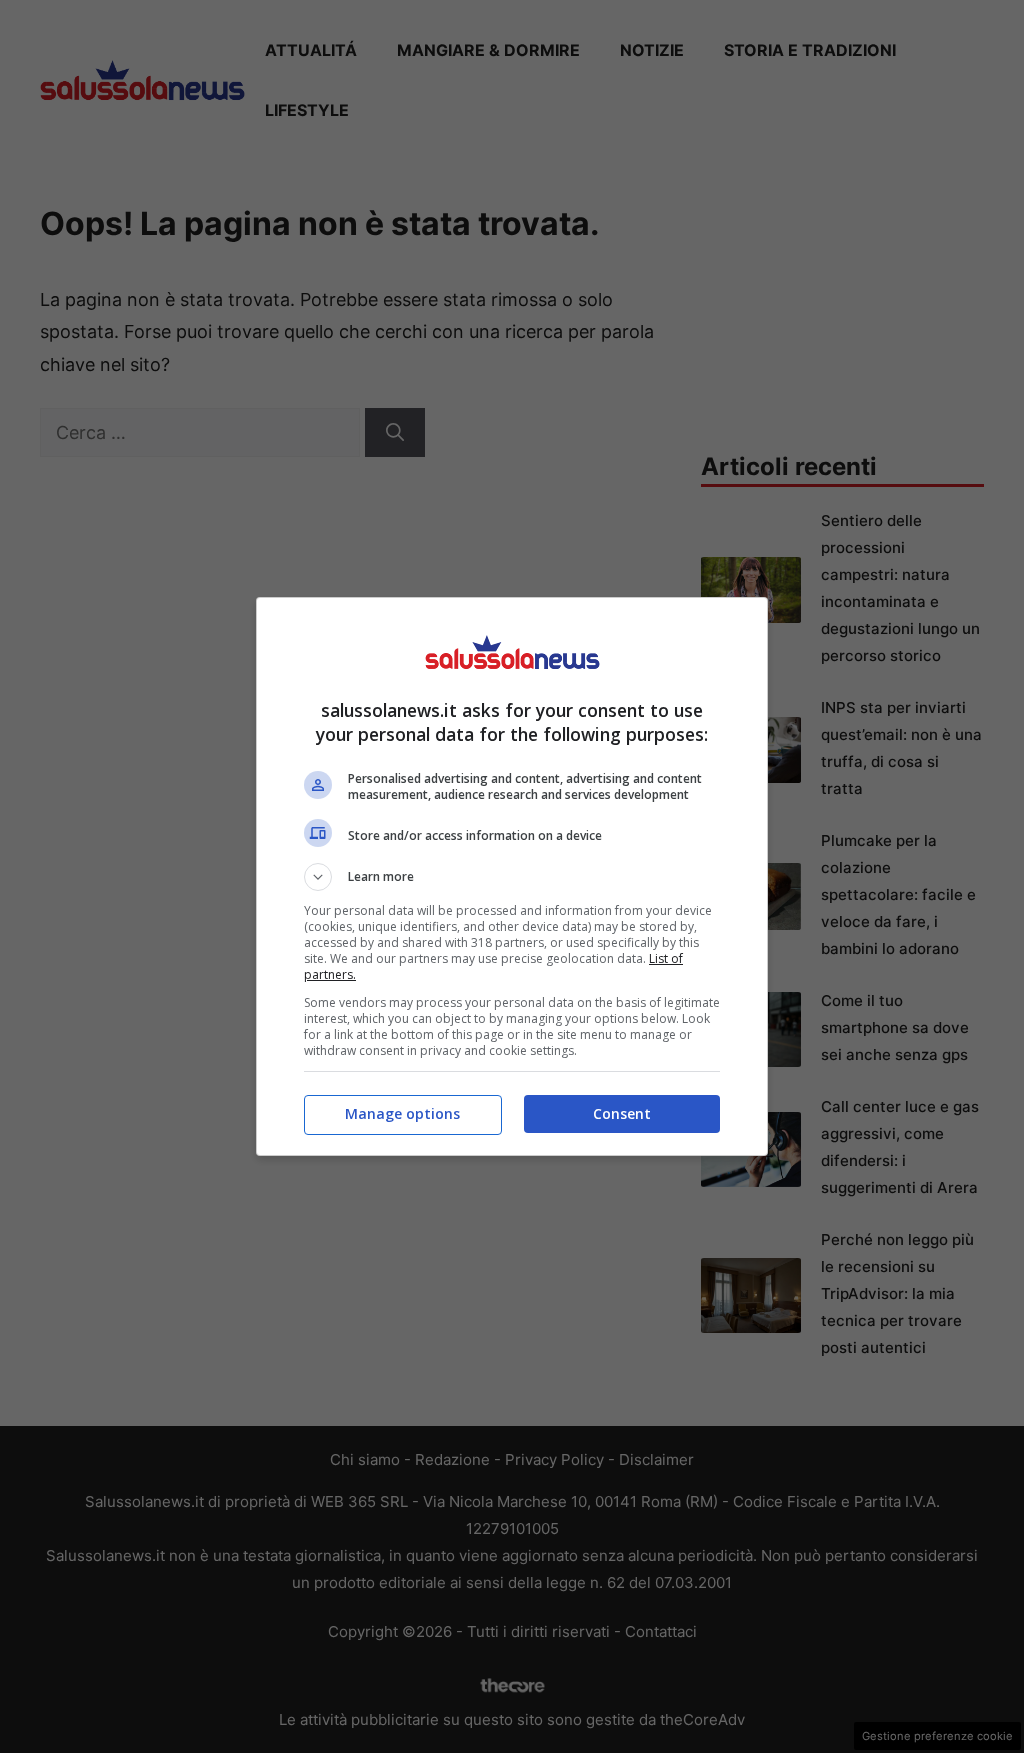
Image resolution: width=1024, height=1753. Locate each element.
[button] (512, 877)
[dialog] (512, 876)
